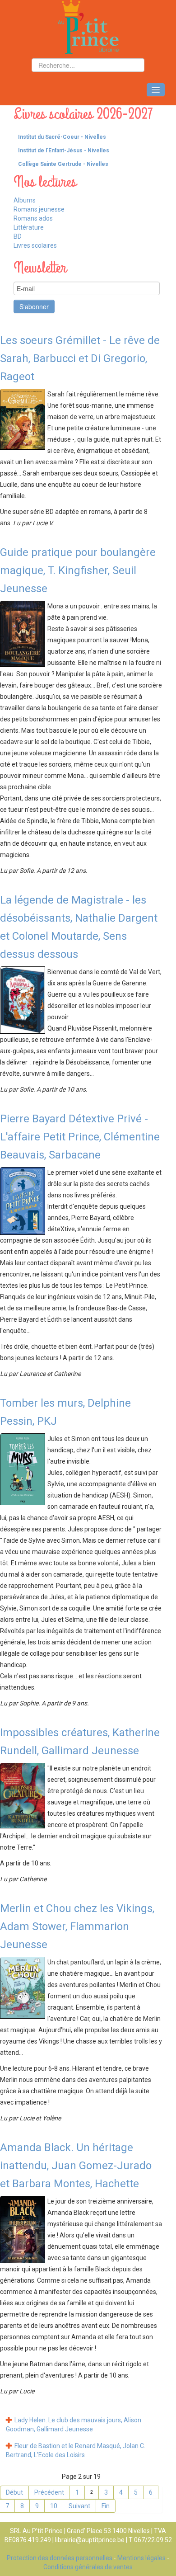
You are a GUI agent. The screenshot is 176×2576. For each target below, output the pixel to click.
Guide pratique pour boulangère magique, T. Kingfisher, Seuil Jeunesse (78, 570)
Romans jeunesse (39, 209)
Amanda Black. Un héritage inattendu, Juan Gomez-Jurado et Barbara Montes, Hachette (76, 2166)
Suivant (79, 2506)
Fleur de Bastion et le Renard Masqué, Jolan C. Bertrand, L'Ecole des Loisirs (76, 2450)
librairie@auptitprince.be (90, 2540)
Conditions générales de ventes (88, 2567)
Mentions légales (141, 2558)
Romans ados (33, 218)
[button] (169, 137)
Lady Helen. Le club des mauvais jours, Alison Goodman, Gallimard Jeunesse (74, 2425)
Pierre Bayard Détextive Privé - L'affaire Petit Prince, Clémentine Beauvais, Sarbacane (80, 1137)
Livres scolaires (35, 245)
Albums (25, 200)
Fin (106, 2506)
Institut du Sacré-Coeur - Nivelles (62, 137)
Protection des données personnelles (60, 2558)
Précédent (49, 2492)
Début (14, 2492)
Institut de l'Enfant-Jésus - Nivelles (64, 151)
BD (18, 236)
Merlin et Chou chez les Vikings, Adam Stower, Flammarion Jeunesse (77, 1926)
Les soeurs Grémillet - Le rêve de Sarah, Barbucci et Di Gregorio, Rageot (80, 358)
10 (54, 2506)
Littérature (29, 227)
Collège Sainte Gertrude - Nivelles (63, 164)
